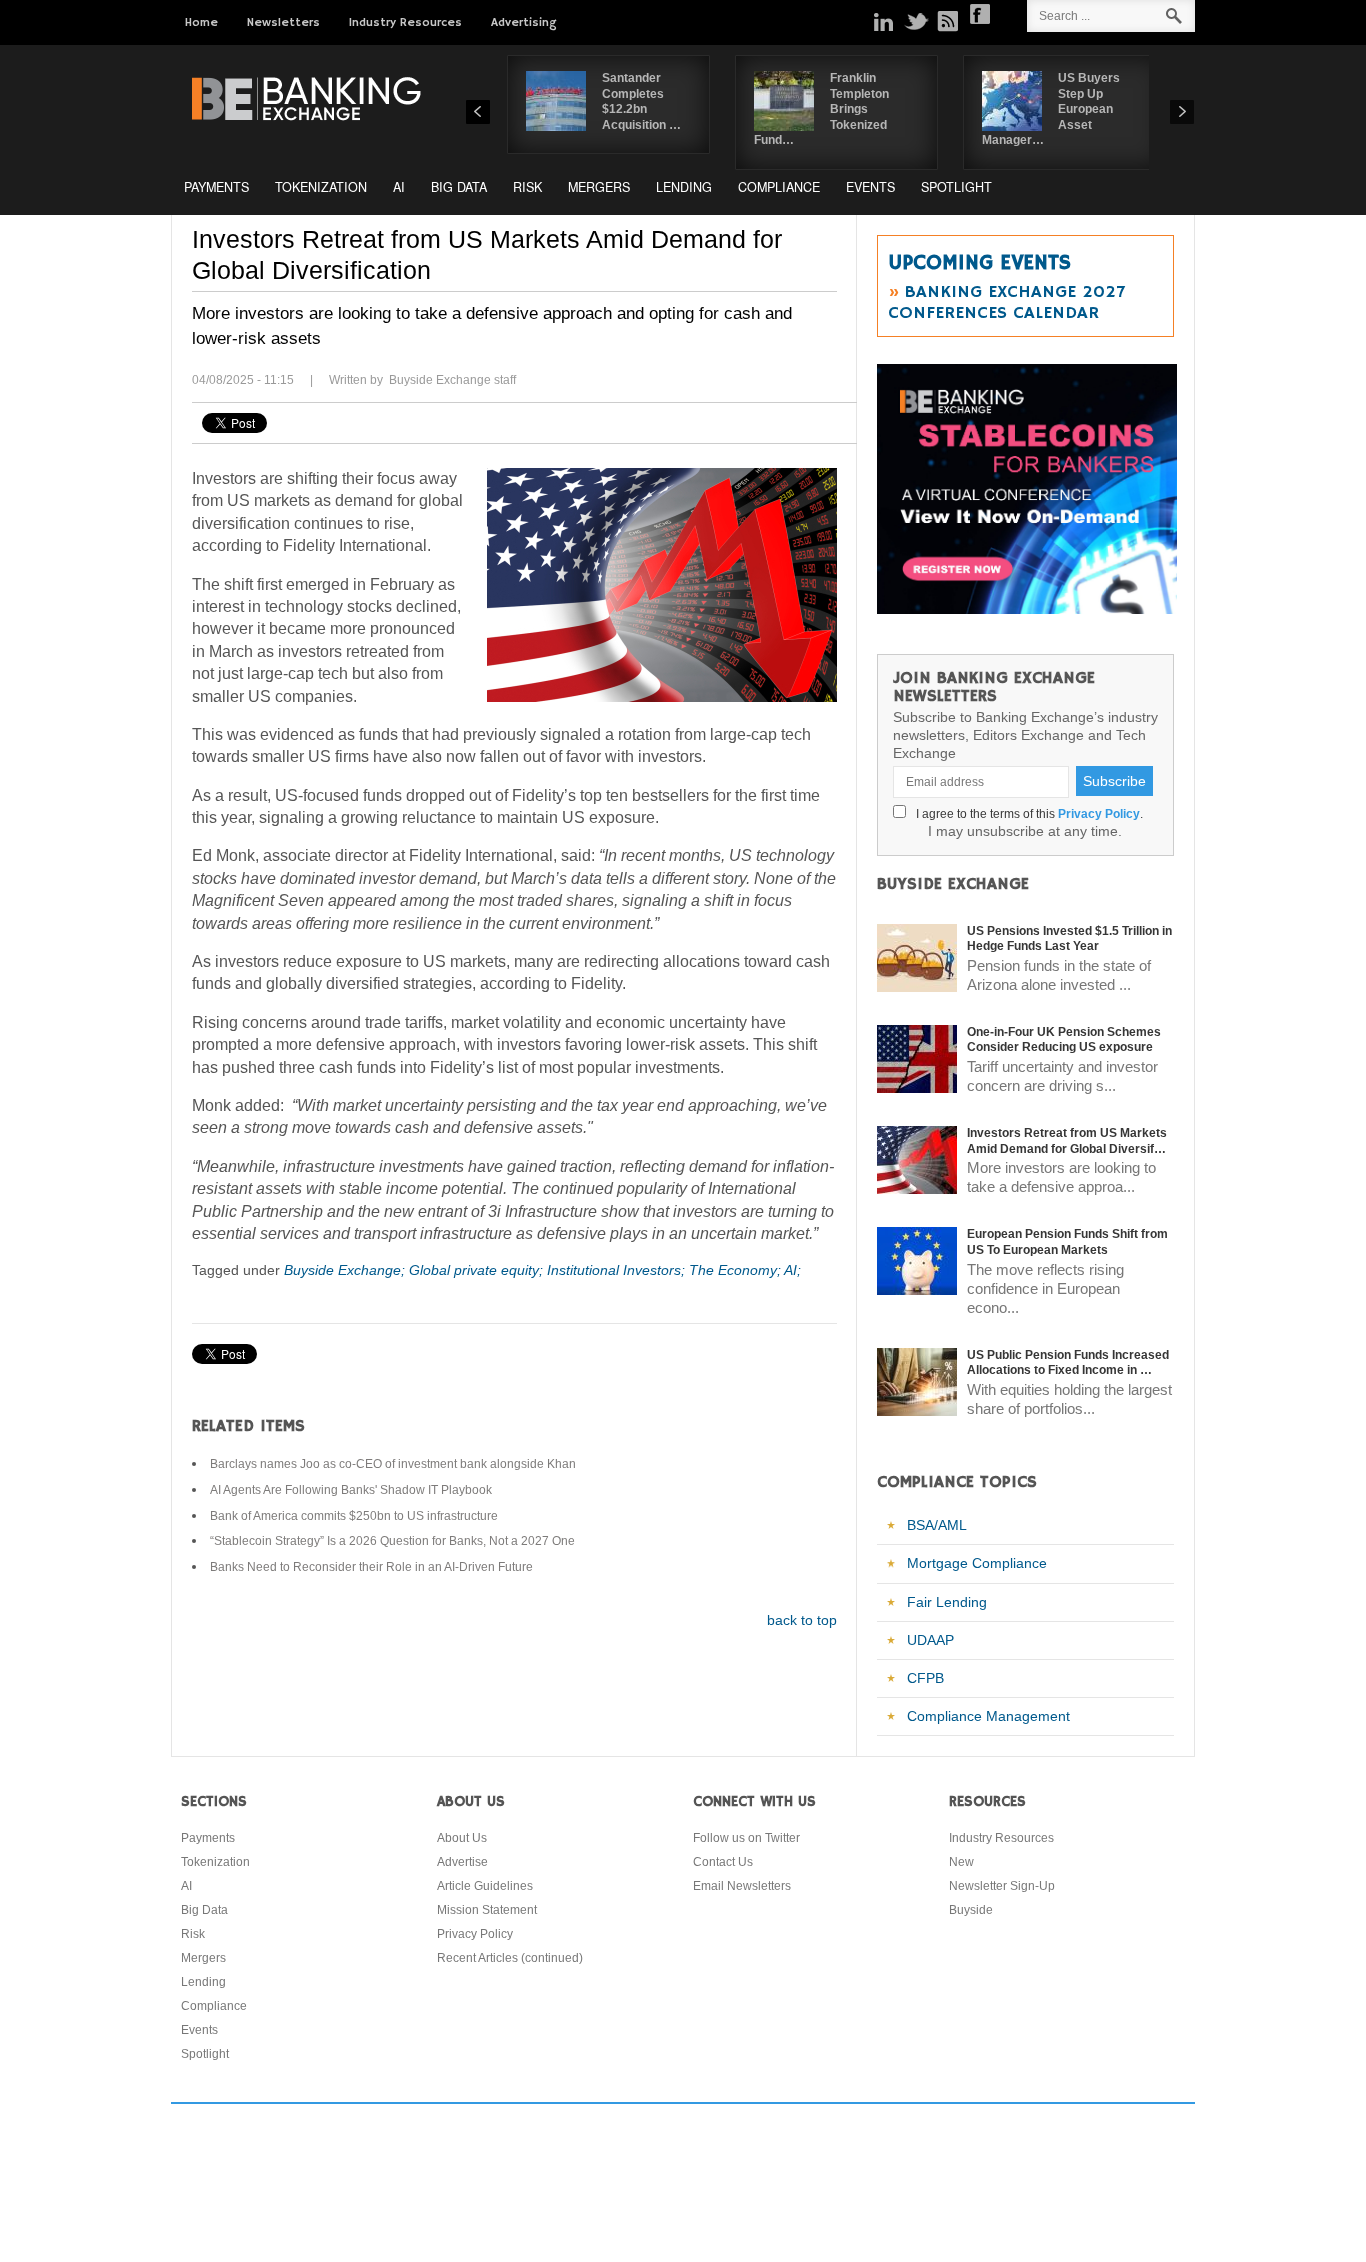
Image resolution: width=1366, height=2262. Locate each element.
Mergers (599, 187)
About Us (462, 1838)
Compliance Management (988, 1716)
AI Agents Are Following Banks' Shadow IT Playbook (351, 1490)
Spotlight (956, 187)
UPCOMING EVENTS (979, 263)
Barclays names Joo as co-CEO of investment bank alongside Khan (393, 1464)
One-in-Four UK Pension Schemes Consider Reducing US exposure (1064, 1040)
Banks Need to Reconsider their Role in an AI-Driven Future (371, 1567)
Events (870, 187)
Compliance (779, 187)
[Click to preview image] (662, 585)
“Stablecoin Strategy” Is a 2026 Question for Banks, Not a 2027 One (392, 1541)
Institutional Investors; (618, 1270)
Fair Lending (947, 1602)
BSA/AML (937, 1525)
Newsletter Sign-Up (1002, 1886)
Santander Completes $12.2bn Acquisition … (641, 101)
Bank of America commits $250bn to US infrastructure (354, 1516)
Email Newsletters (742, 1886)
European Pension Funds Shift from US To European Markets (1067, 1242)
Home (201, 22)
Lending (684, 187)
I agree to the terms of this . (1026, 814)
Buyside (971, 1910)
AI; (792, 1270)
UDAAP (930, 1640)
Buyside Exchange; (346, 1270)
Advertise (462, 1862)
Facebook (980, 14)
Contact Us (723, 1862)
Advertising (524, 22)
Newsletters (283, 22)
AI (399, 187)
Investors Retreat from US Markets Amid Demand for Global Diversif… (1067, 1141)
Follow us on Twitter (746, 1838)
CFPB (925, 1678)
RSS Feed (948, 21)
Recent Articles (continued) (510, 1958)
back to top (802, 1620)
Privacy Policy (1099, 814)
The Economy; (736, 1270)
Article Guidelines (485, 1886)
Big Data (459, 187)
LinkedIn (884, 21)
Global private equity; (478, 1270)
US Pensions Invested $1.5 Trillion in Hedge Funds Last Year (1069, 939)
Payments (216, 187)
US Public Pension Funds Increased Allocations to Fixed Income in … (1068, 1363)
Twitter (916, 21)
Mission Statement (487, 1910)
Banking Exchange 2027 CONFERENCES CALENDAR (1006, 302)
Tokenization (321, 187)
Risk (527, 187)
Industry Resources (405, 22)
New (961, 1862)
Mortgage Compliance (977, 1563)
